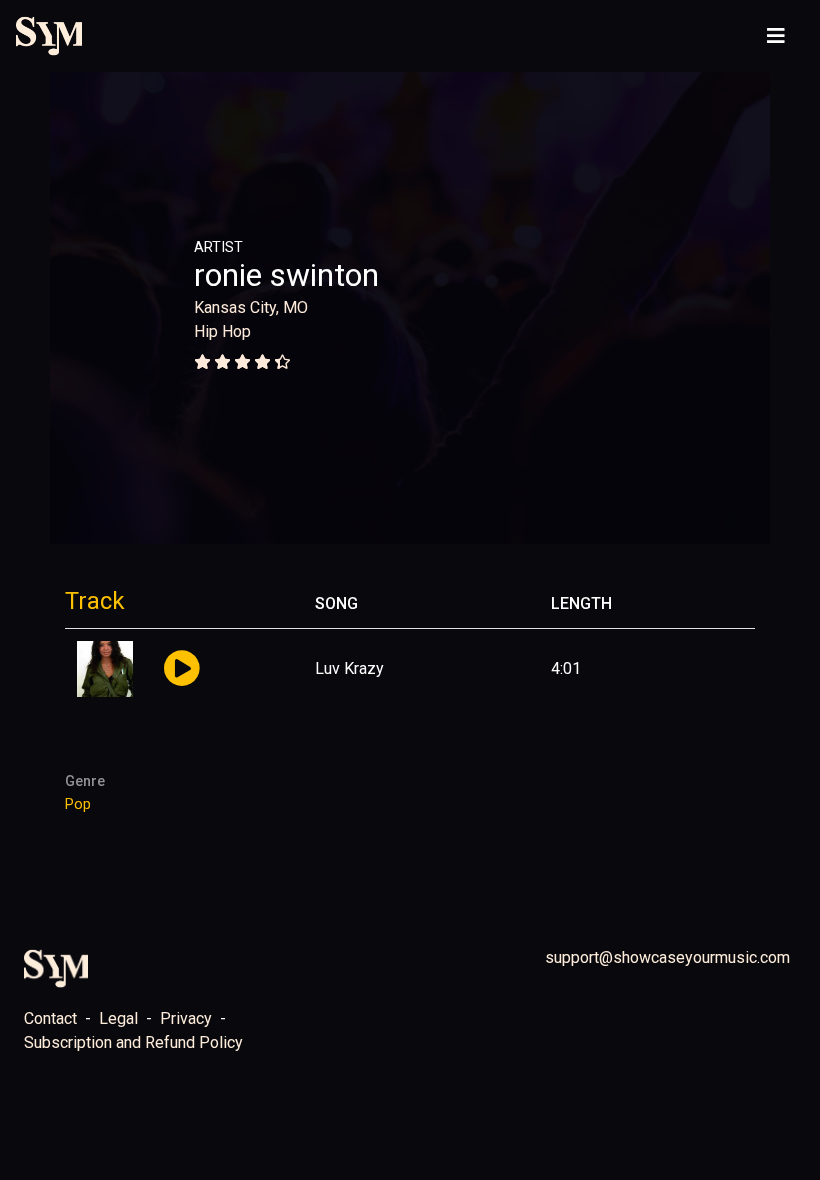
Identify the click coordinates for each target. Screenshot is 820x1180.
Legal (118, 1018)
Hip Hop (222, 331)
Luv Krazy (349, 668)
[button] (181, 669)
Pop (78, 804)
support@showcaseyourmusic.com (667, 957)
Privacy (186, 1018)
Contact (50, 1018)
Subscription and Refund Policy (133, 1042)
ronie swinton (286, 275)
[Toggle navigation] (776, 36)
